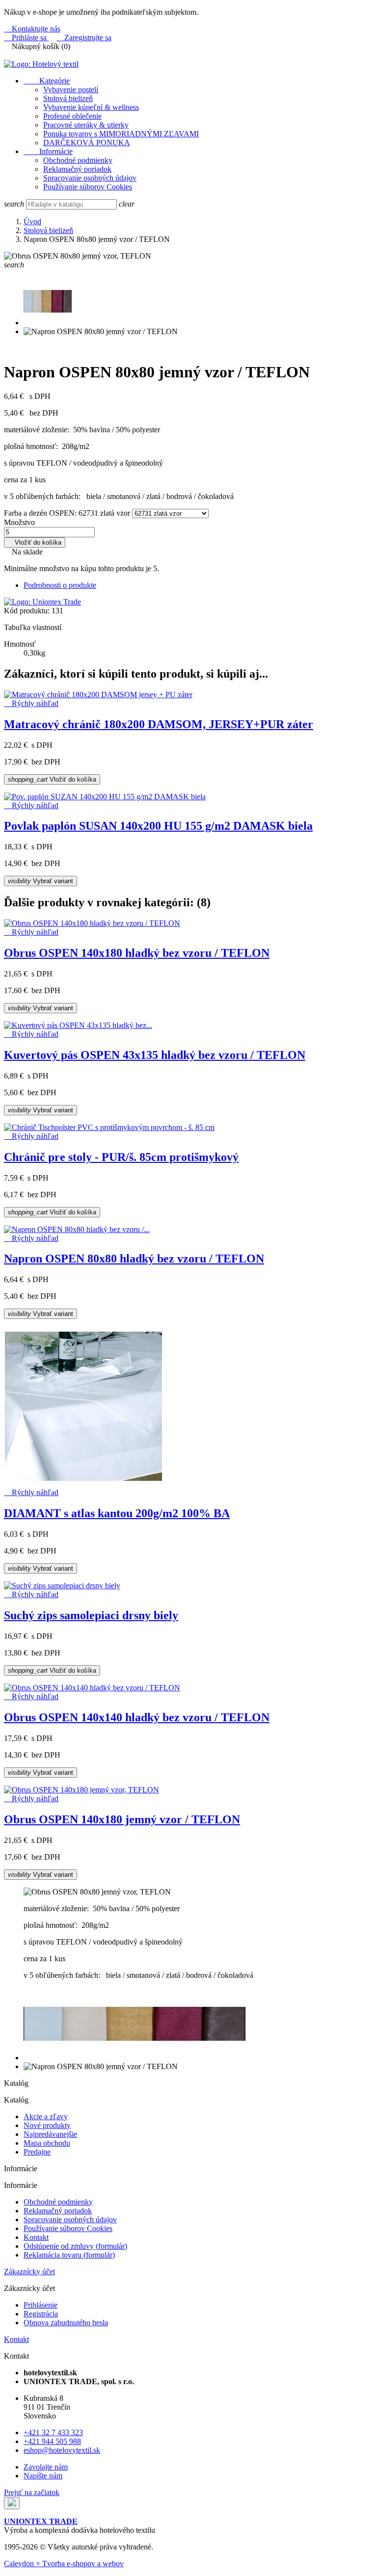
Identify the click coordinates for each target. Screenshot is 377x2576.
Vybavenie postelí (71, 90)
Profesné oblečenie (72, 116)
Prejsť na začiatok (32, 2492)
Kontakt (36, 2237)
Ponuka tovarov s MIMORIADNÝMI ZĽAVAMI (121, 134)
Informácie (48, 151)
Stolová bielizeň (68, 98)
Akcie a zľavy (46, 2116)
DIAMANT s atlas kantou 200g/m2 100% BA (117, 1513)
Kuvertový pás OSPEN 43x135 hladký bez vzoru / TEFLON (155, 1055)
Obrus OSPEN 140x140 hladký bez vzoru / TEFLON (137, 1717)
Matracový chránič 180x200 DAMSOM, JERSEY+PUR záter (159, 724)
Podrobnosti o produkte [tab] (60, 585)
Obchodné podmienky (78, 160)
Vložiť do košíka (35, 542)
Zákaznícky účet (29, 2272)
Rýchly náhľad (31, 703)
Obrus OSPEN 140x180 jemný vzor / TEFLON (122, 1819)
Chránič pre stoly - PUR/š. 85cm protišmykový (121, 1157)
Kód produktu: (27, 611)
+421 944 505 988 (52, 2441)
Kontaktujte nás (32, 29)
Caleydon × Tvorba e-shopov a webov (64, 2563)
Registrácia (41, 2314)
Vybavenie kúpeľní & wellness (91, 107)
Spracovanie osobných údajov (90, 178)
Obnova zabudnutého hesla (66, 2323)
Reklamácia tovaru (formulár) (69, 2255)
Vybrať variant (40, 881)
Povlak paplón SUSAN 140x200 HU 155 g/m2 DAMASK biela (158, 826)
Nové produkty (47, 2125)
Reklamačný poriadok (77, 169)
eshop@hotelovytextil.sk (62, 2450)
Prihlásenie (40, 2305)
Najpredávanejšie (50, 2134)
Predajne (37, 2152)
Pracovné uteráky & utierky (86, 125)
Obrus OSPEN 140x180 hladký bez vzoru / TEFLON (137, 953)
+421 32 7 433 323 (53, 2432)
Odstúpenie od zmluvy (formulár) (75, 2246)
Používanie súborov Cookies (88, 187)
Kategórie (47, 81)
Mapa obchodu (47, 2143)
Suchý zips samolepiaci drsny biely (91, 1615)
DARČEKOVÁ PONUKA (87, 143)
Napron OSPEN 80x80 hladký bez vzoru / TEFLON (134, 1259)
